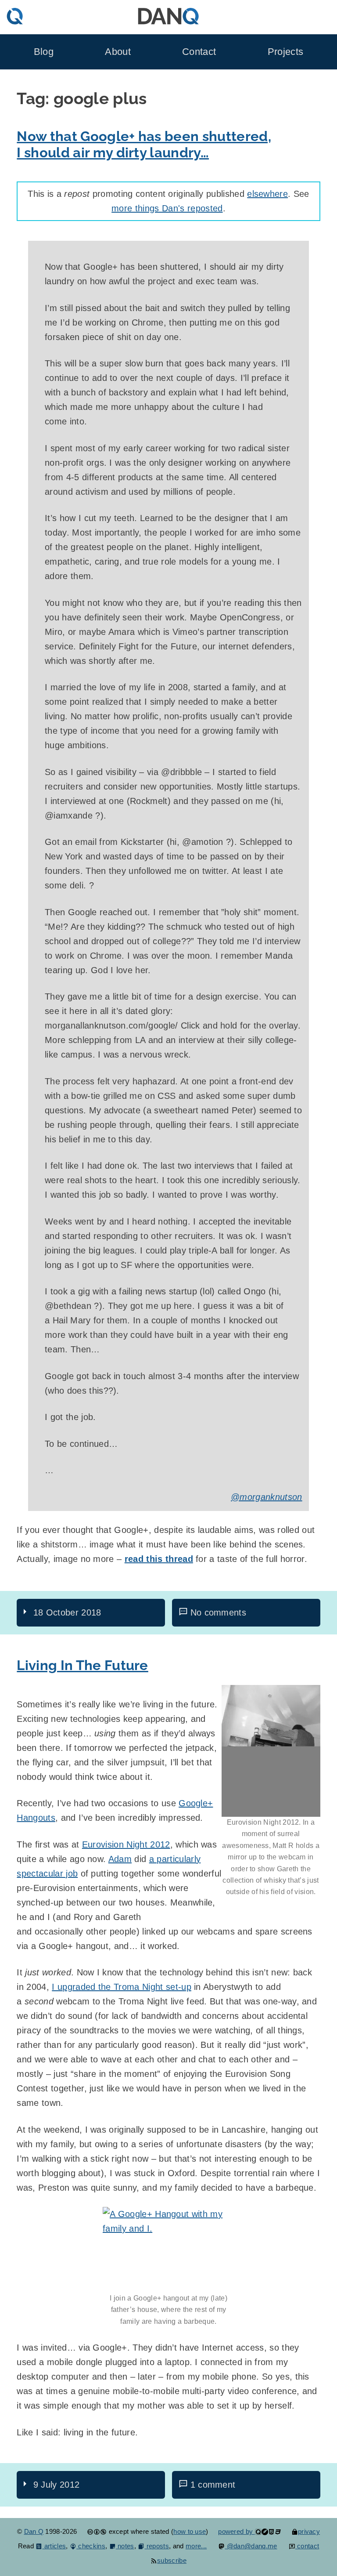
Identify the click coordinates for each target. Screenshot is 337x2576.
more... (196, 2546)
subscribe (172, 2560)
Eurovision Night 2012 (126, 1844)
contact (307, 2546)
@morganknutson (266, 1497)
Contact (199, 52)
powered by (237, 2531)
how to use (190, 2531)
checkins (91, 2546)
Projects (286, 52)
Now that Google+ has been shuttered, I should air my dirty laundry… (144, 144)
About (118, 52)
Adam (120, 1859)
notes (125, 2546)
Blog (44, 52)
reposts (157, 2546)
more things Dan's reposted (167, 208)
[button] (271, 1751)
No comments (219, 1612)
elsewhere (267, 194)
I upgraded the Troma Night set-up (122, 1987)
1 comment (213, 2485)
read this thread (159, 1559)
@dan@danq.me (251, 2546)
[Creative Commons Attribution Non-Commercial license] (97, 2531)
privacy (309, 2531)
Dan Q (34, 2531)
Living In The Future (82, 1665)
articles (54, 2546)
